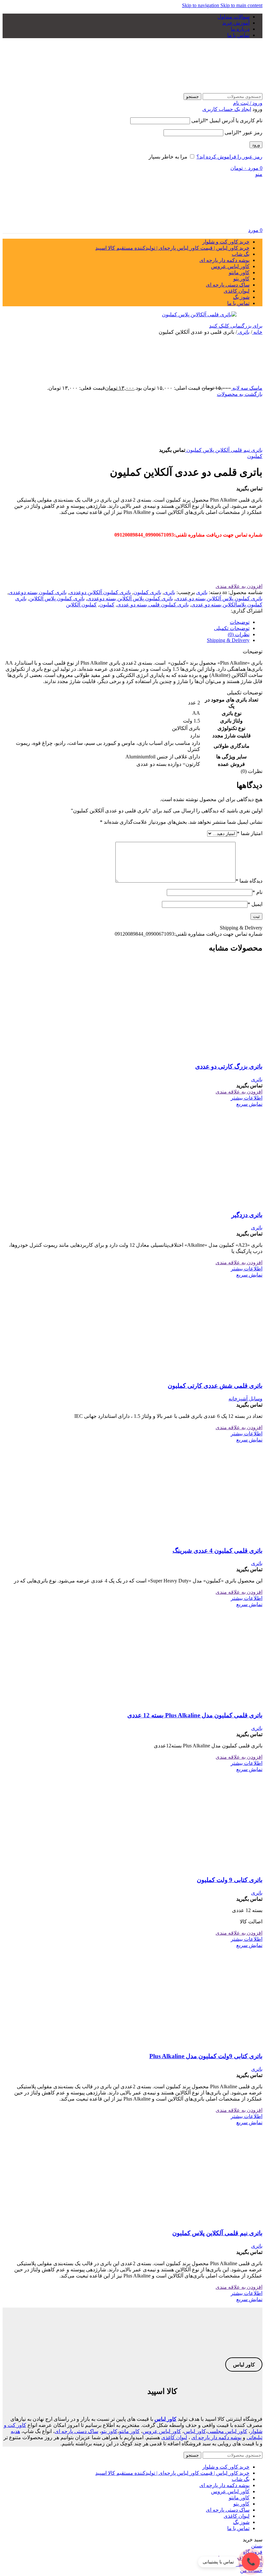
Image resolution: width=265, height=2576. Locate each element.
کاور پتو (109, 2431)
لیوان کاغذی (174, 2437)
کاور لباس (165, 2419)
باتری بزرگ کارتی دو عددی (229, 1066)
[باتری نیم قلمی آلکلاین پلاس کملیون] (214, 2221)
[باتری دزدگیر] (214, 1202)
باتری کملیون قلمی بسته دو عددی (153, 605)
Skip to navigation (201, 5)
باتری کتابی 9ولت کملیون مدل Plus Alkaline (206, 2056)
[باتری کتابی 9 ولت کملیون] (214, 1868)
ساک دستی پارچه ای (76, 2431)
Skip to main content (241, 5)
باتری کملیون (147, 592)
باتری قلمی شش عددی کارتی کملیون (215, 1386)
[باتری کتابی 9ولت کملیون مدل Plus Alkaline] (214, 2043)
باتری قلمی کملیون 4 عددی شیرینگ (217, 1551)
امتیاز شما (250, 833)
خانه (257, 332)
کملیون (255, 456)
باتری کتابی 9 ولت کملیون (230, 1880)
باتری (243, 332)
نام (257, 892)
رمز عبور (244, 132)
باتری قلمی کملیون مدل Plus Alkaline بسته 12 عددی (195, 1715)
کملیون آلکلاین (81, 605)
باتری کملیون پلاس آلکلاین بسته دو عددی (219, 598)
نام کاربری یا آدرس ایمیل (227, 120)
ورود (256, 145)
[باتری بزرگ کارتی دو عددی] (214, 1054)
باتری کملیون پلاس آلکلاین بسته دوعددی (130, 598)
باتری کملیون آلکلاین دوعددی (100, 592)
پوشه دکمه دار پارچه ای (216, 2437)
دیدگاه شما (249, 881)
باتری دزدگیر (247, 1215)
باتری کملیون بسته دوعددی (38, 592)
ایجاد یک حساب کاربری (227, 109)
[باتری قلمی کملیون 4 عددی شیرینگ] (214, 1538)
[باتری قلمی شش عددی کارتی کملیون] (214, 1373)
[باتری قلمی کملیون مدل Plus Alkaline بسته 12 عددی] (214, 1703)
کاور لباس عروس (162, 2431)
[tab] (240, 622)
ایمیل (255, 904)
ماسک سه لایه (247, 388)
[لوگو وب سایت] (222, 90)
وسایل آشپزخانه (245, 1399)
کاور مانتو (129, 2431)
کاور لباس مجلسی (227, 2431)
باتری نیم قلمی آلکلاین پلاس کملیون (224, 450)
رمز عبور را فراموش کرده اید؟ (229, 157)
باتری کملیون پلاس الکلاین (57, 598)
